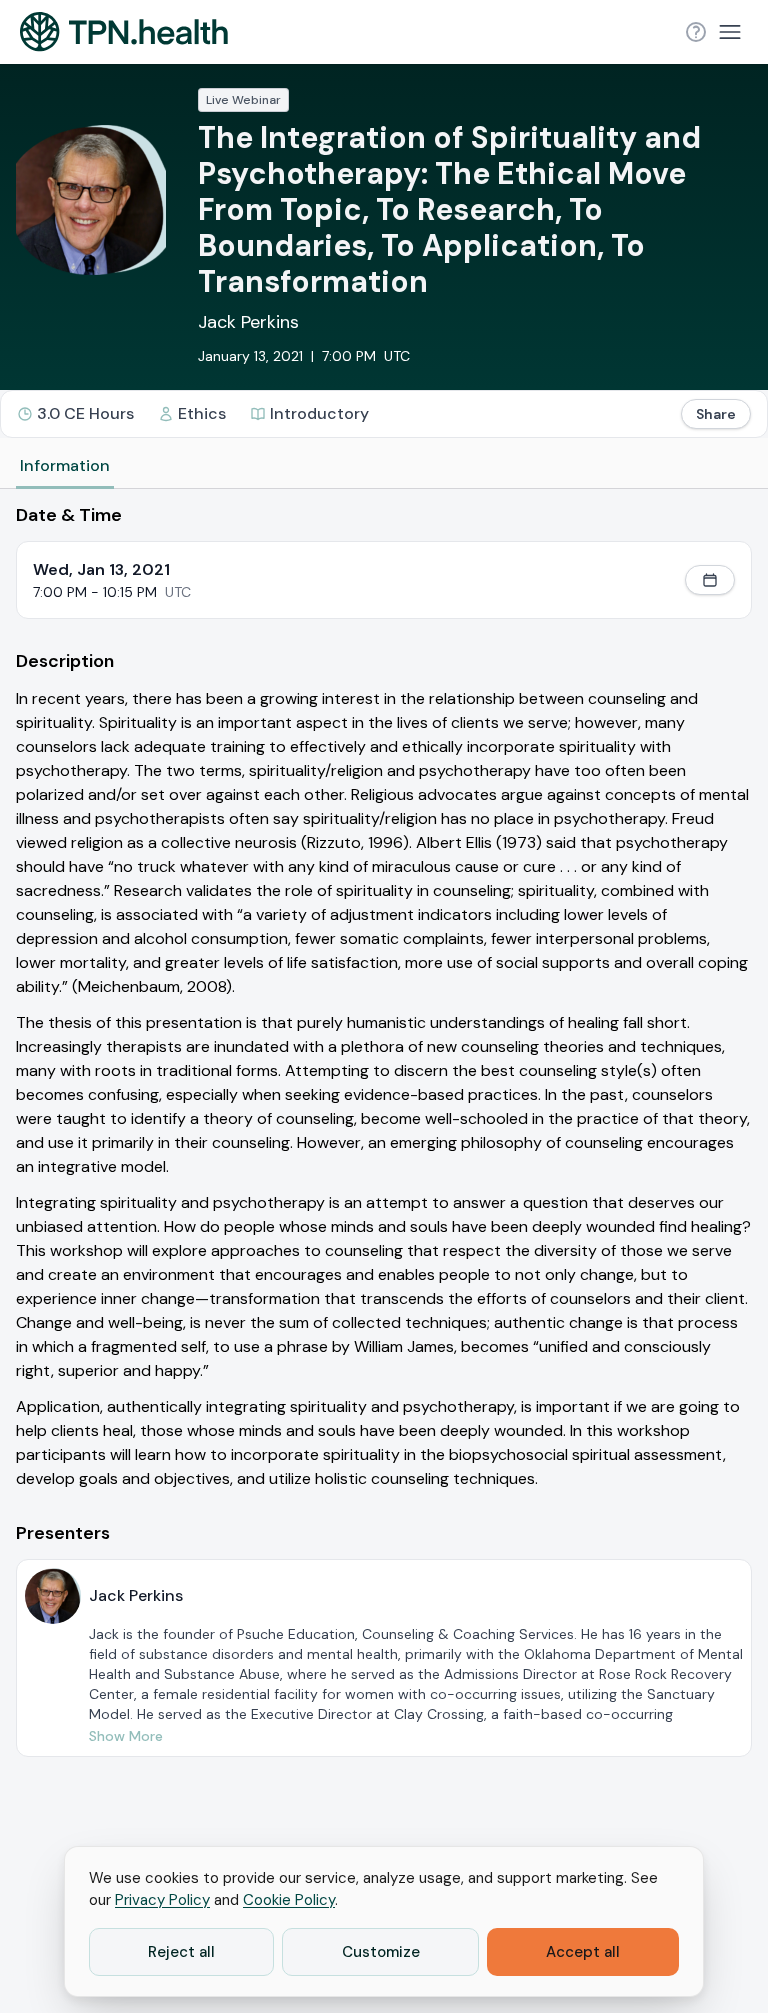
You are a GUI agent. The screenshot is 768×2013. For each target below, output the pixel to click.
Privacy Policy (162, 1900)
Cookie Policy (289, 1900)
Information (65, 465)
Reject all (181, 1952)
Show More (126, 1736)
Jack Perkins (248, 322)
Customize (381, 1952)
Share (716, 414)
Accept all (583, 1952)
